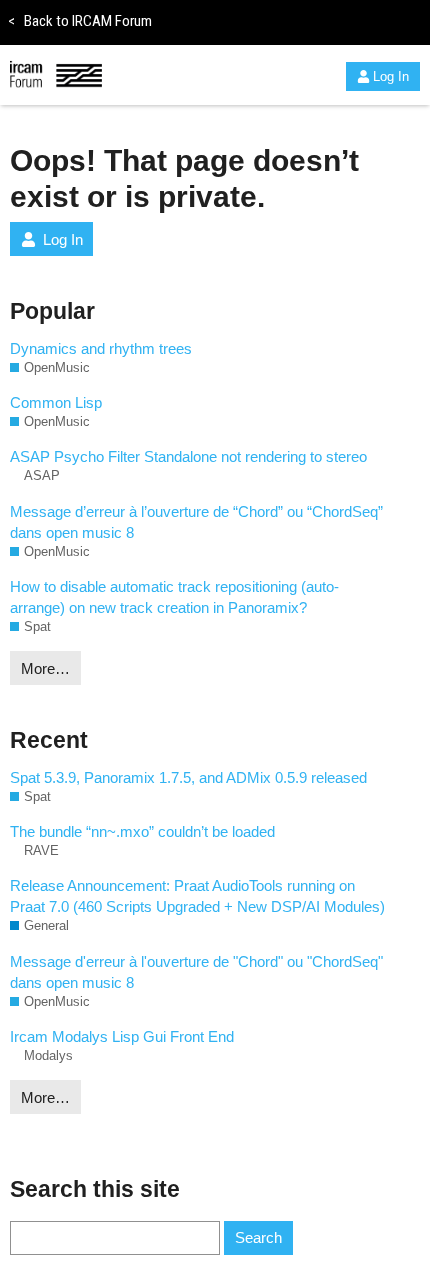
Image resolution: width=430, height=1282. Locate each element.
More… (45, 668)
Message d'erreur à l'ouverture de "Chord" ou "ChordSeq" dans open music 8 (196, 972)
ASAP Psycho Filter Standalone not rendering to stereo (188, 456)
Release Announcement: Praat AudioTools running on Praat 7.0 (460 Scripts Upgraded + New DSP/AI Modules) (197, 896)
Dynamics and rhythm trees (101, 348)
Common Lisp (56, 402)
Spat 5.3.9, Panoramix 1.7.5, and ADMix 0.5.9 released (188, 777)
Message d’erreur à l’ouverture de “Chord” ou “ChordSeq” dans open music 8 (196, 522)
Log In (391, 76)
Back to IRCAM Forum (80, 21)
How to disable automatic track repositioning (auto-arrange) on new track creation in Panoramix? (174, 597)
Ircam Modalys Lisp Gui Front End (122, 1036)
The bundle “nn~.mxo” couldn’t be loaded (142, 831)
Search (258, 1237)
